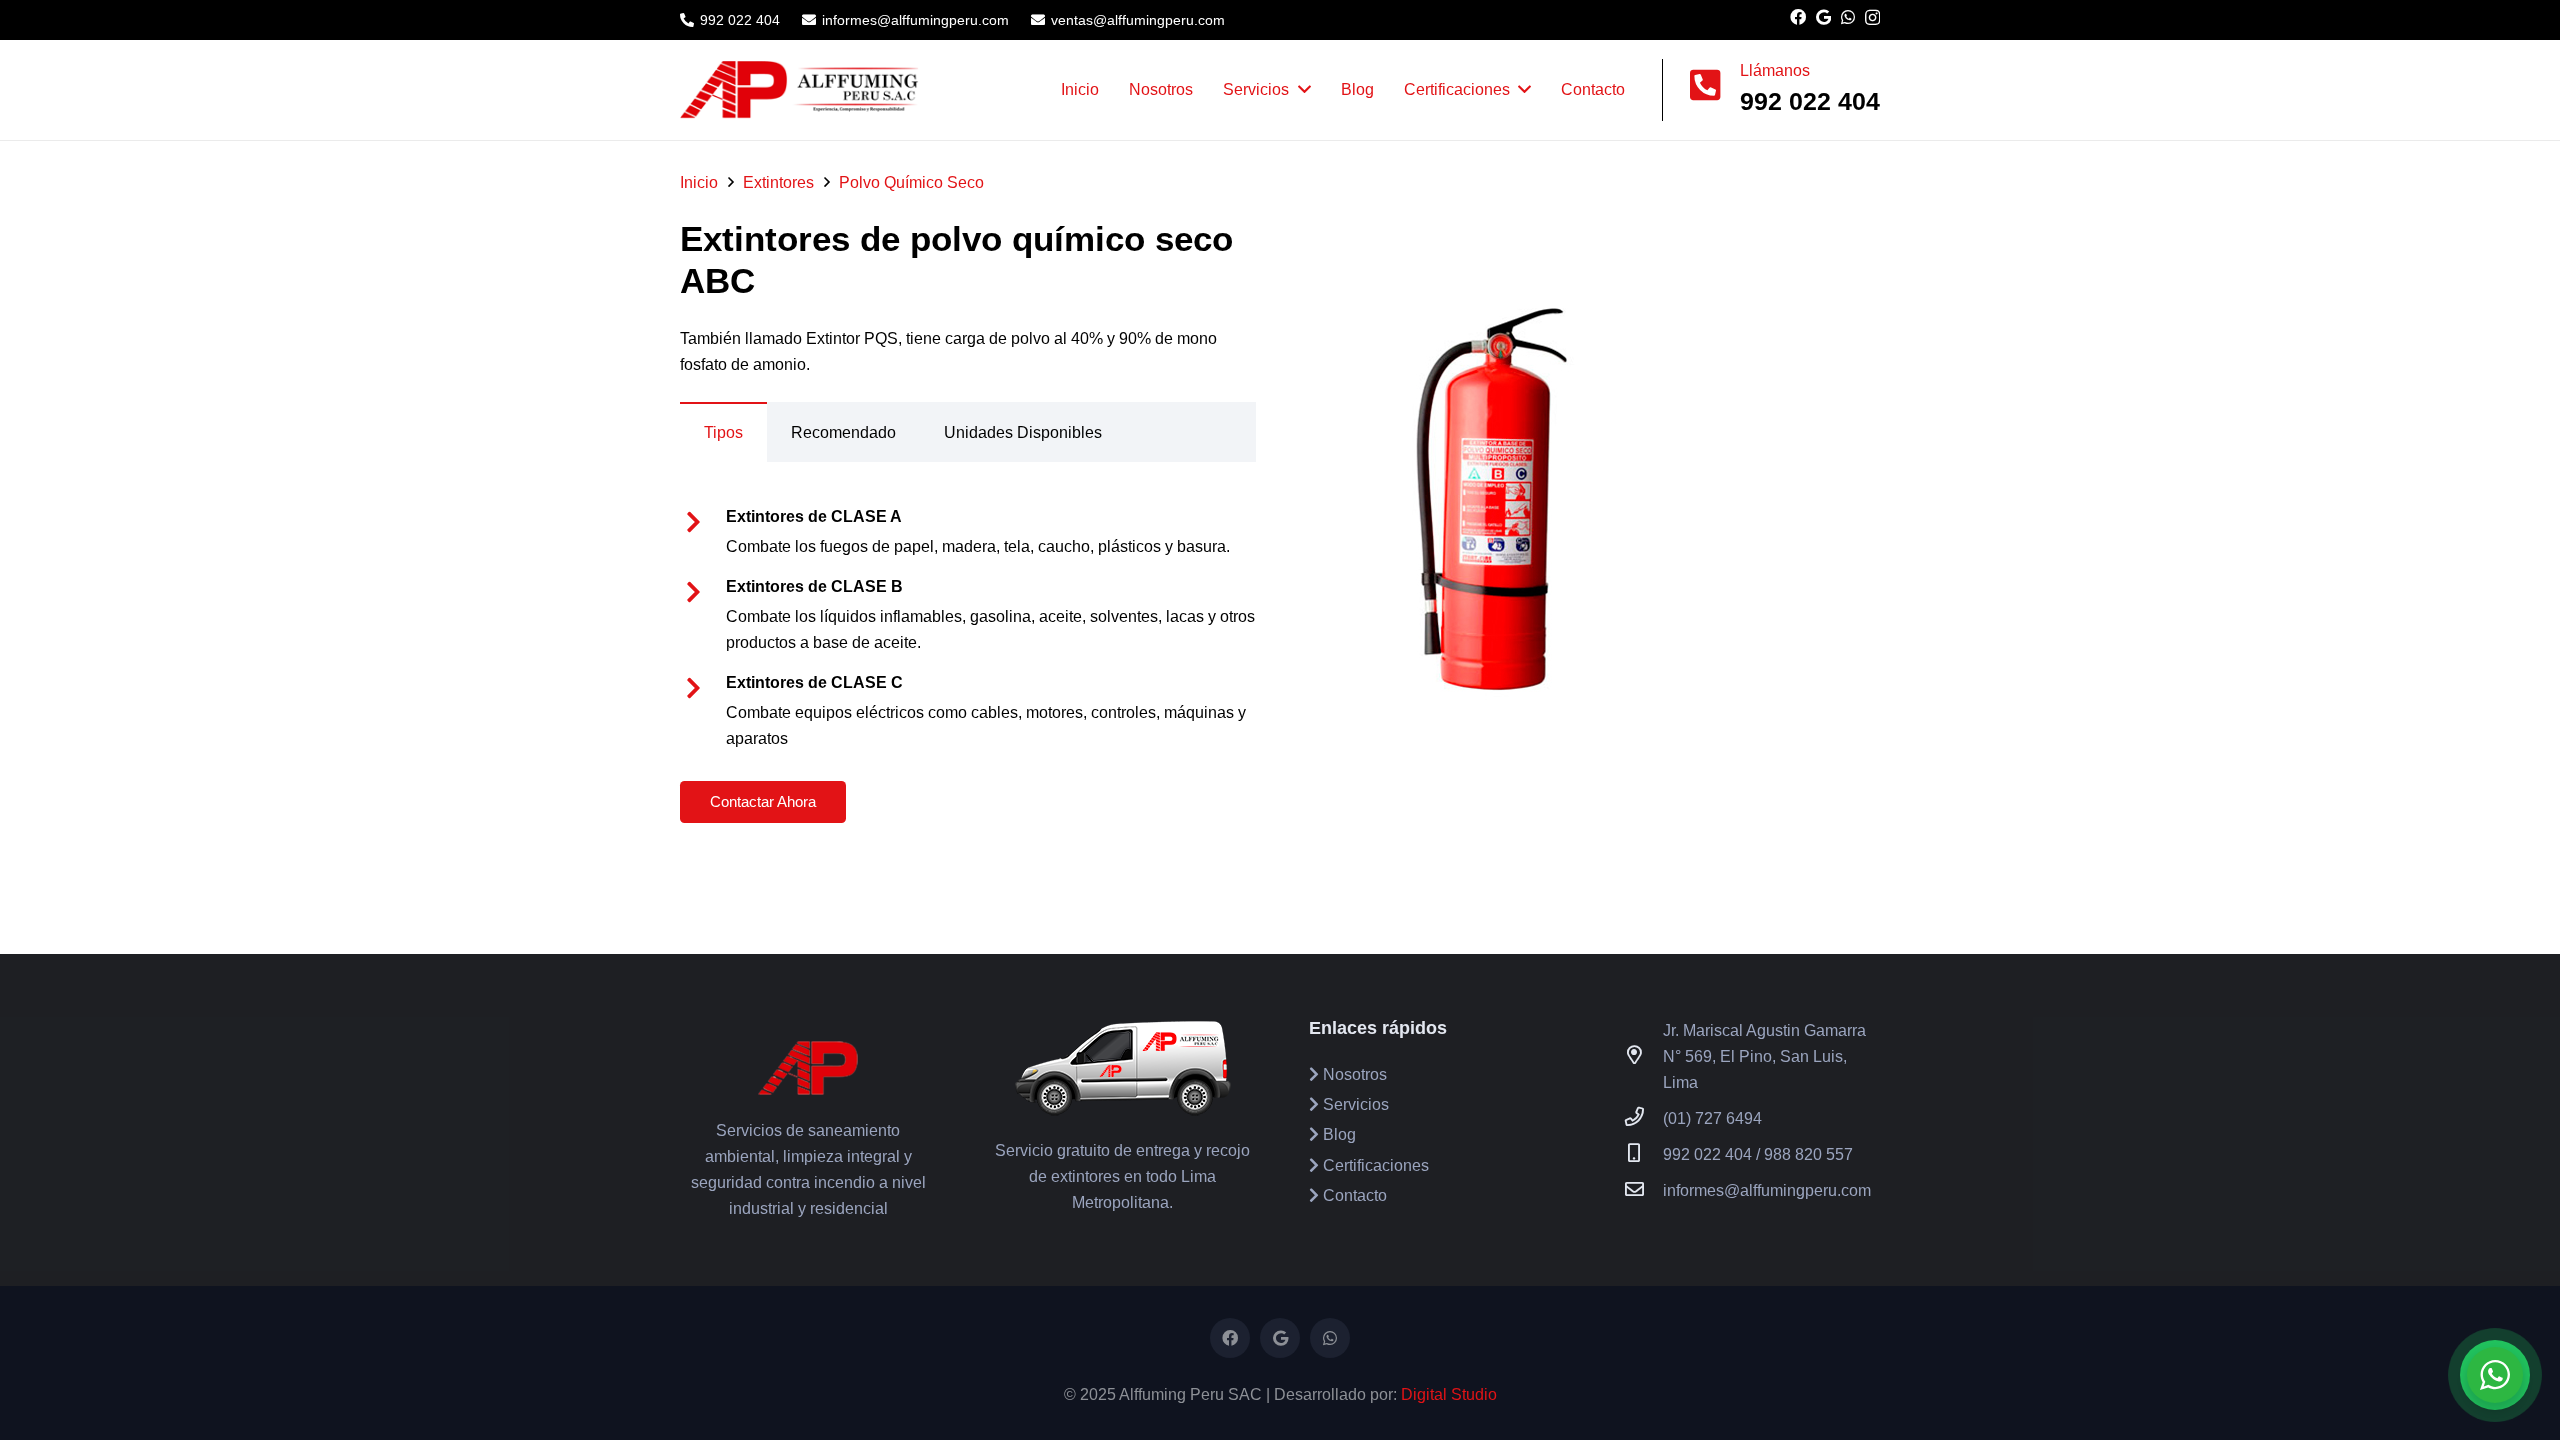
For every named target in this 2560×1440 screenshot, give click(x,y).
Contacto (1353, 1195)
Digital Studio (1449, 1394)
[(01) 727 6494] (1644, 1119)
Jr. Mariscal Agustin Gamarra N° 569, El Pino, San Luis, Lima (1764, 1056)
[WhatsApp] (1848, 17)
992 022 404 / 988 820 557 (1758, 1154)
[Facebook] (1798, 17)
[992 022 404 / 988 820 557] (1644, 1155)
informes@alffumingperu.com (1767, 1190)
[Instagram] (1872, 18)
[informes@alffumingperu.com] (1644, 1191)
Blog (1337, 1134)
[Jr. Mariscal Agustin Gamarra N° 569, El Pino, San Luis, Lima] (1644, 1057)
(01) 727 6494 (1712, 1118)
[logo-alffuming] (800, 90)
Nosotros (1353, 1074)
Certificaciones (1374, 1165)
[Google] (1823, 17)
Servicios (1354, 1104)
